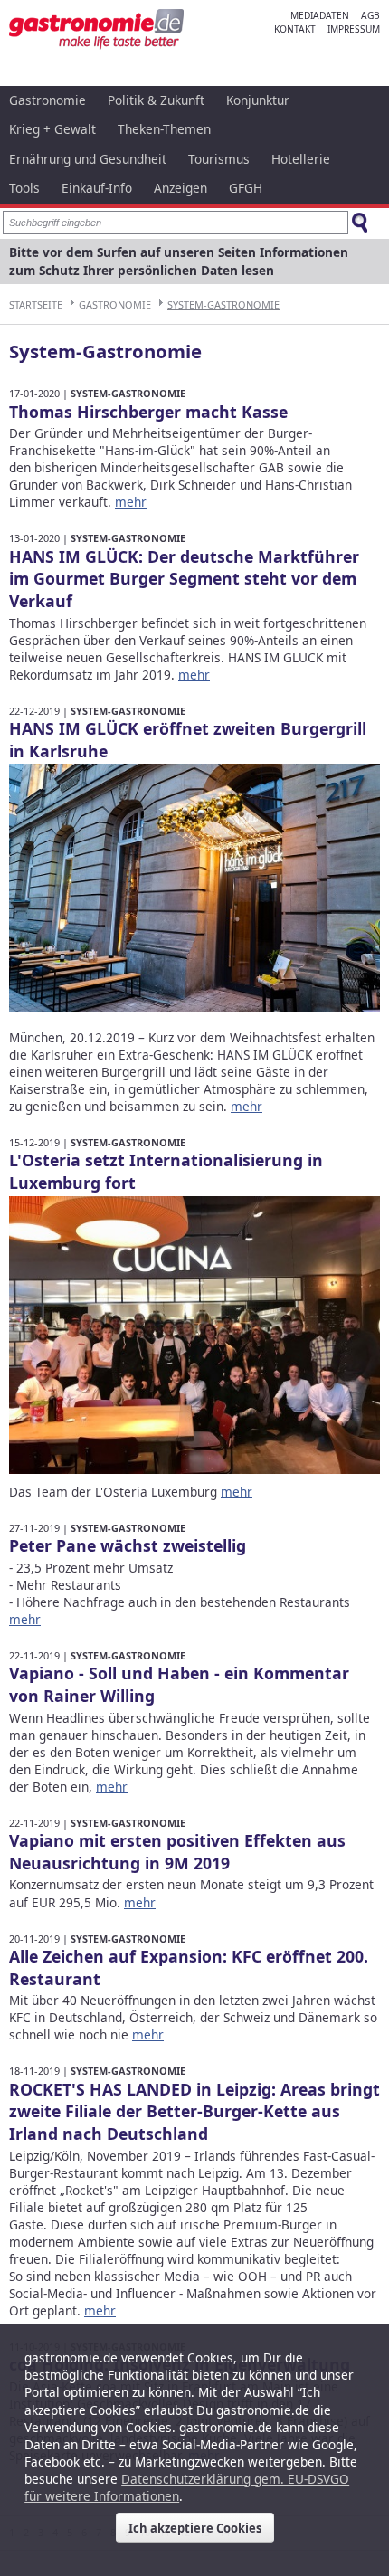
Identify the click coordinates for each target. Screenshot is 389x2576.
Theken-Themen (164, 129)
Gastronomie (47, 100)
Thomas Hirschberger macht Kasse (148, 412)
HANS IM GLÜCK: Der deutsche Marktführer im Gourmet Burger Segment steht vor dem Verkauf (184, 579)
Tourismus (219, 159)
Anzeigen (180, 188)
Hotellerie (301, 159)
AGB (370, 15)
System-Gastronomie (223, 304)
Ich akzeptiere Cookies (195, 2528)
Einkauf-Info (97, 188)
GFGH (246, 188)
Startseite (36, 304)
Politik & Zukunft (156, 100)
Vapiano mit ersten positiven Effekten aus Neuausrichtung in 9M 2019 (177, 1852)
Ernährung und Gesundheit (88, 159)
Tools (24, 188)
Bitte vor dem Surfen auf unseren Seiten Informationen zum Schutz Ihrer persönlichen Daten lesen (179, 261)
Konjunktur (258, 100)
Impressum (354, 29)
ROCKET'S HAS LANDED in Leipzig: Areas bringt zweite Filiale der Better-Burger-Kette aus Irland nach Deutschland (194, 2112)
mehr (131, 502)
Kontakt (295, 29)
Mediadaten (320, 15)
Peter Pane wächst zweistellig (128, 1545)
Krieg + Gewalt (52, 129)
